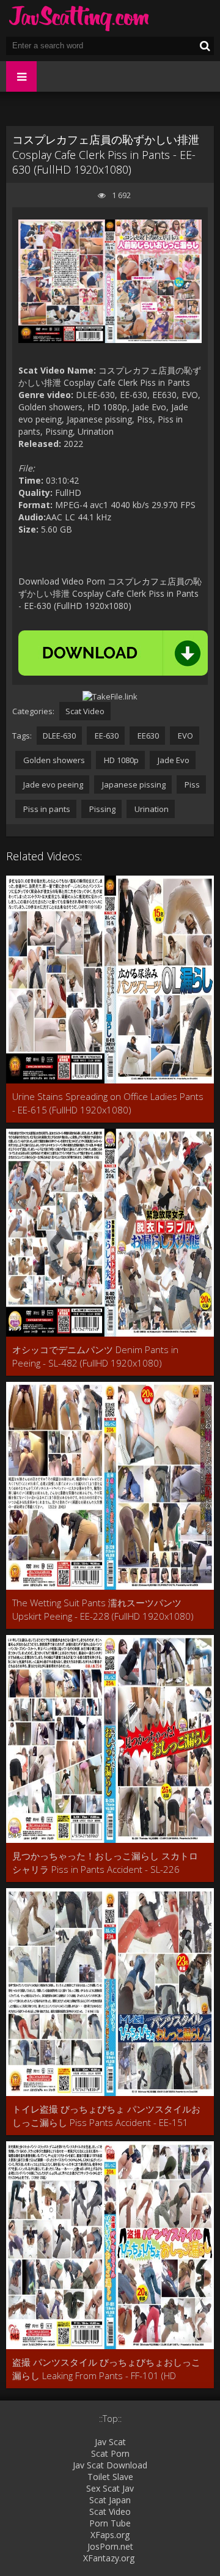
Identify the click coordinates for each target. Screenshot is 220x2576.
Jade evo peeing (52, 784)
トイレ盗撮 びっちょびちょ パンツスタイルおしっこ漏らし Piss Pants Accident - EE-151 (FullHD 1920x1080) (106, 2116)
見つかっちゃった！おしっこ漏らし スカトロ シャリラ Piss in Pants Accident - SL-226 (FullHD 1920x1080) (105, 1863)
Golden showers (53, 760)
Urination (151, 809)
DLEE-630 (59, 736)
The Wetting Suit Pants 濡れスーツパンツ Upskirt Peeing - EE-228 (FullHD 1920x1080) (103, 1609)
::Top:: (110, 2419)
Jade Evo (173, 760)
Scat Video (85, 711)
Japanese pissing (133, 784)
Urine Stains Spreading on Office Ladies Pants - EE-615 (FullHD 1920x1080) (108, 1103)
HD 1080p (120, 760)
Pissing (101, 809)
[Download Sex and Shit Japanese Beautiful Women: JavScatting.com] (79, 18)
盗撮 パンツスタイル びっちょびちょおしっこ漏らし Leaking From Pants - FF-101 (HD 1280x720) (106, 2369)
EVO (185, 736)
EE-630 (106, 736)
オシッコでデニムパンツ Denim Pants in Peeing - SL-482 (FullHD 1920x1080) (95, 1356)
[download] (113, 653)
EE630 (147, 736)
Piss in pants (46, 809)
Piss (191, 784)
